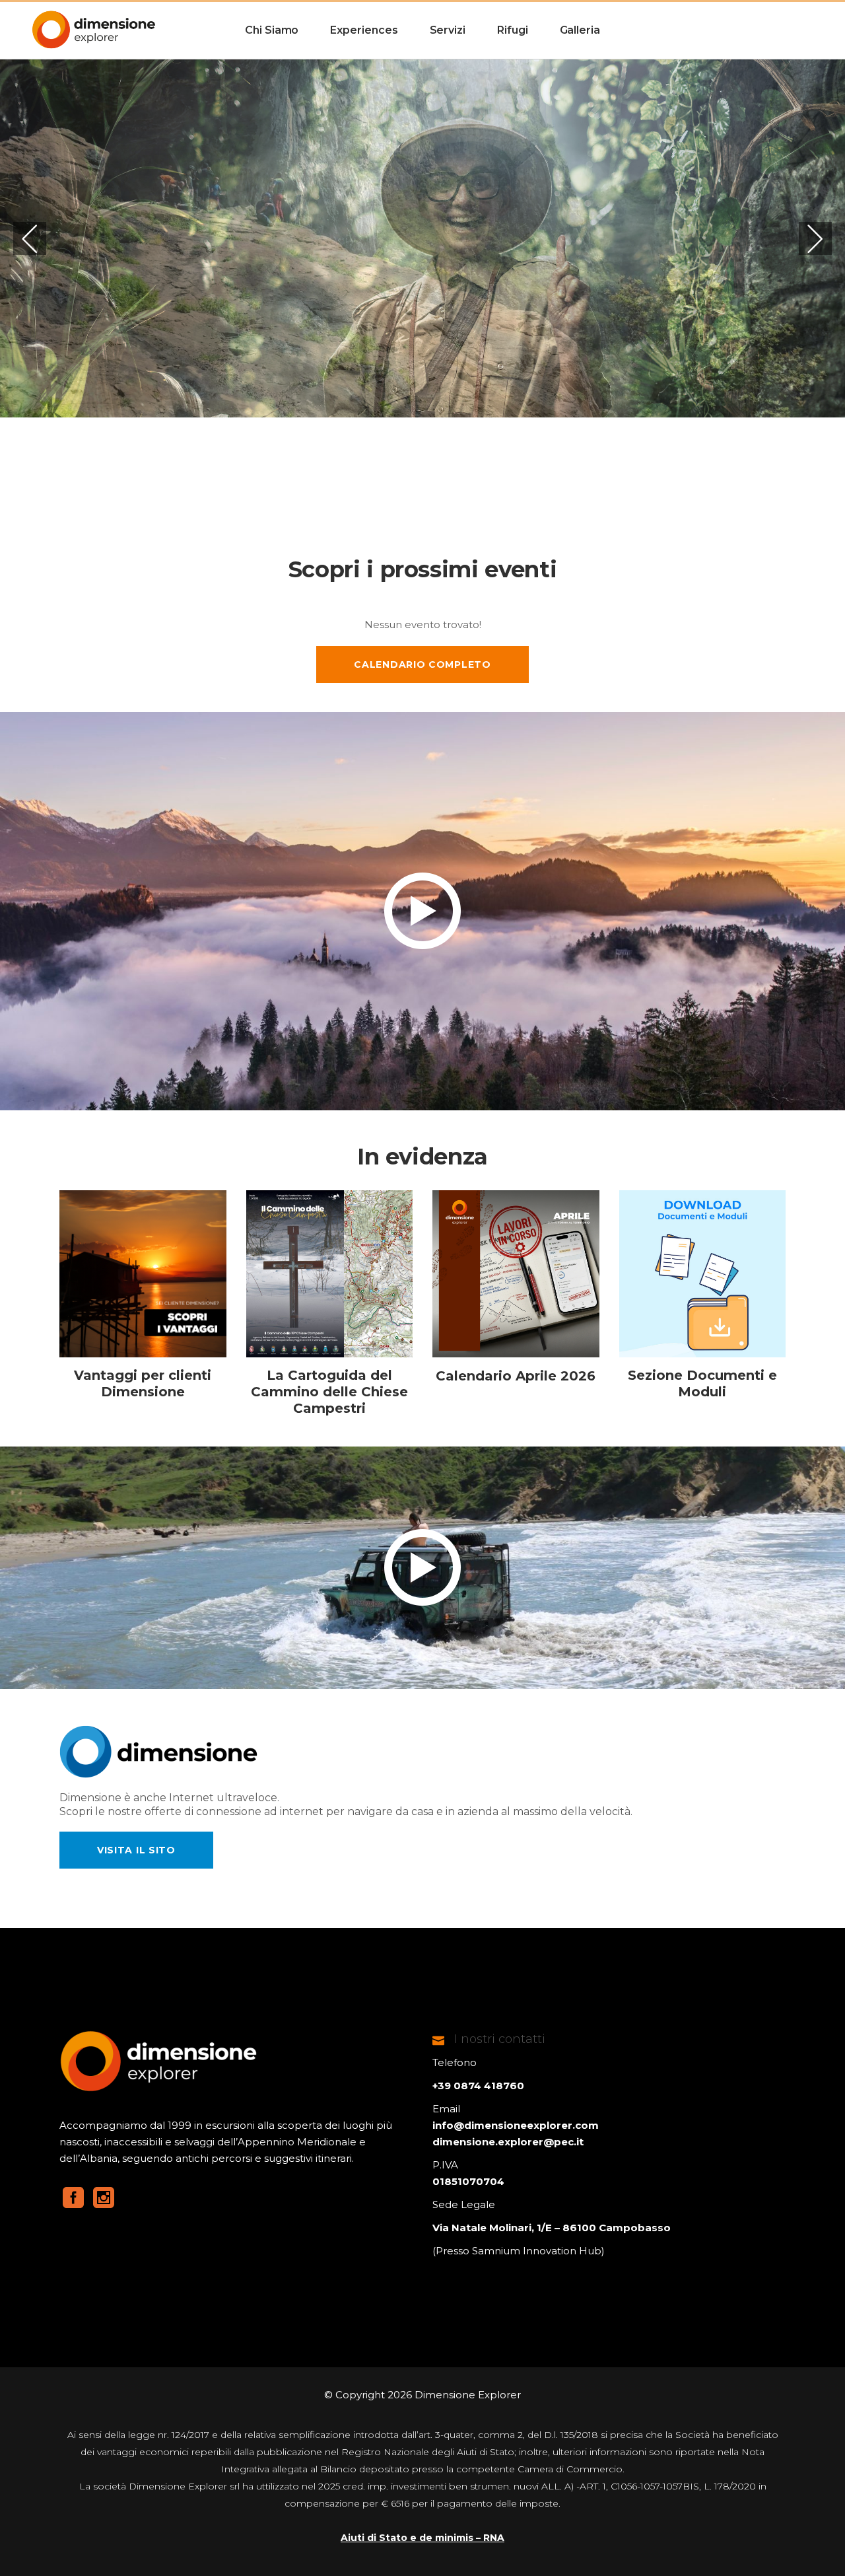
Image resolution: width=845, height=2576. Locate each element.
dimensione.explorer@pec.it (508, 2142)
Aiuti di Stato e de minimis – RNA (422, 2538)
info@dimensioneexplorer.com (516, 2125)
